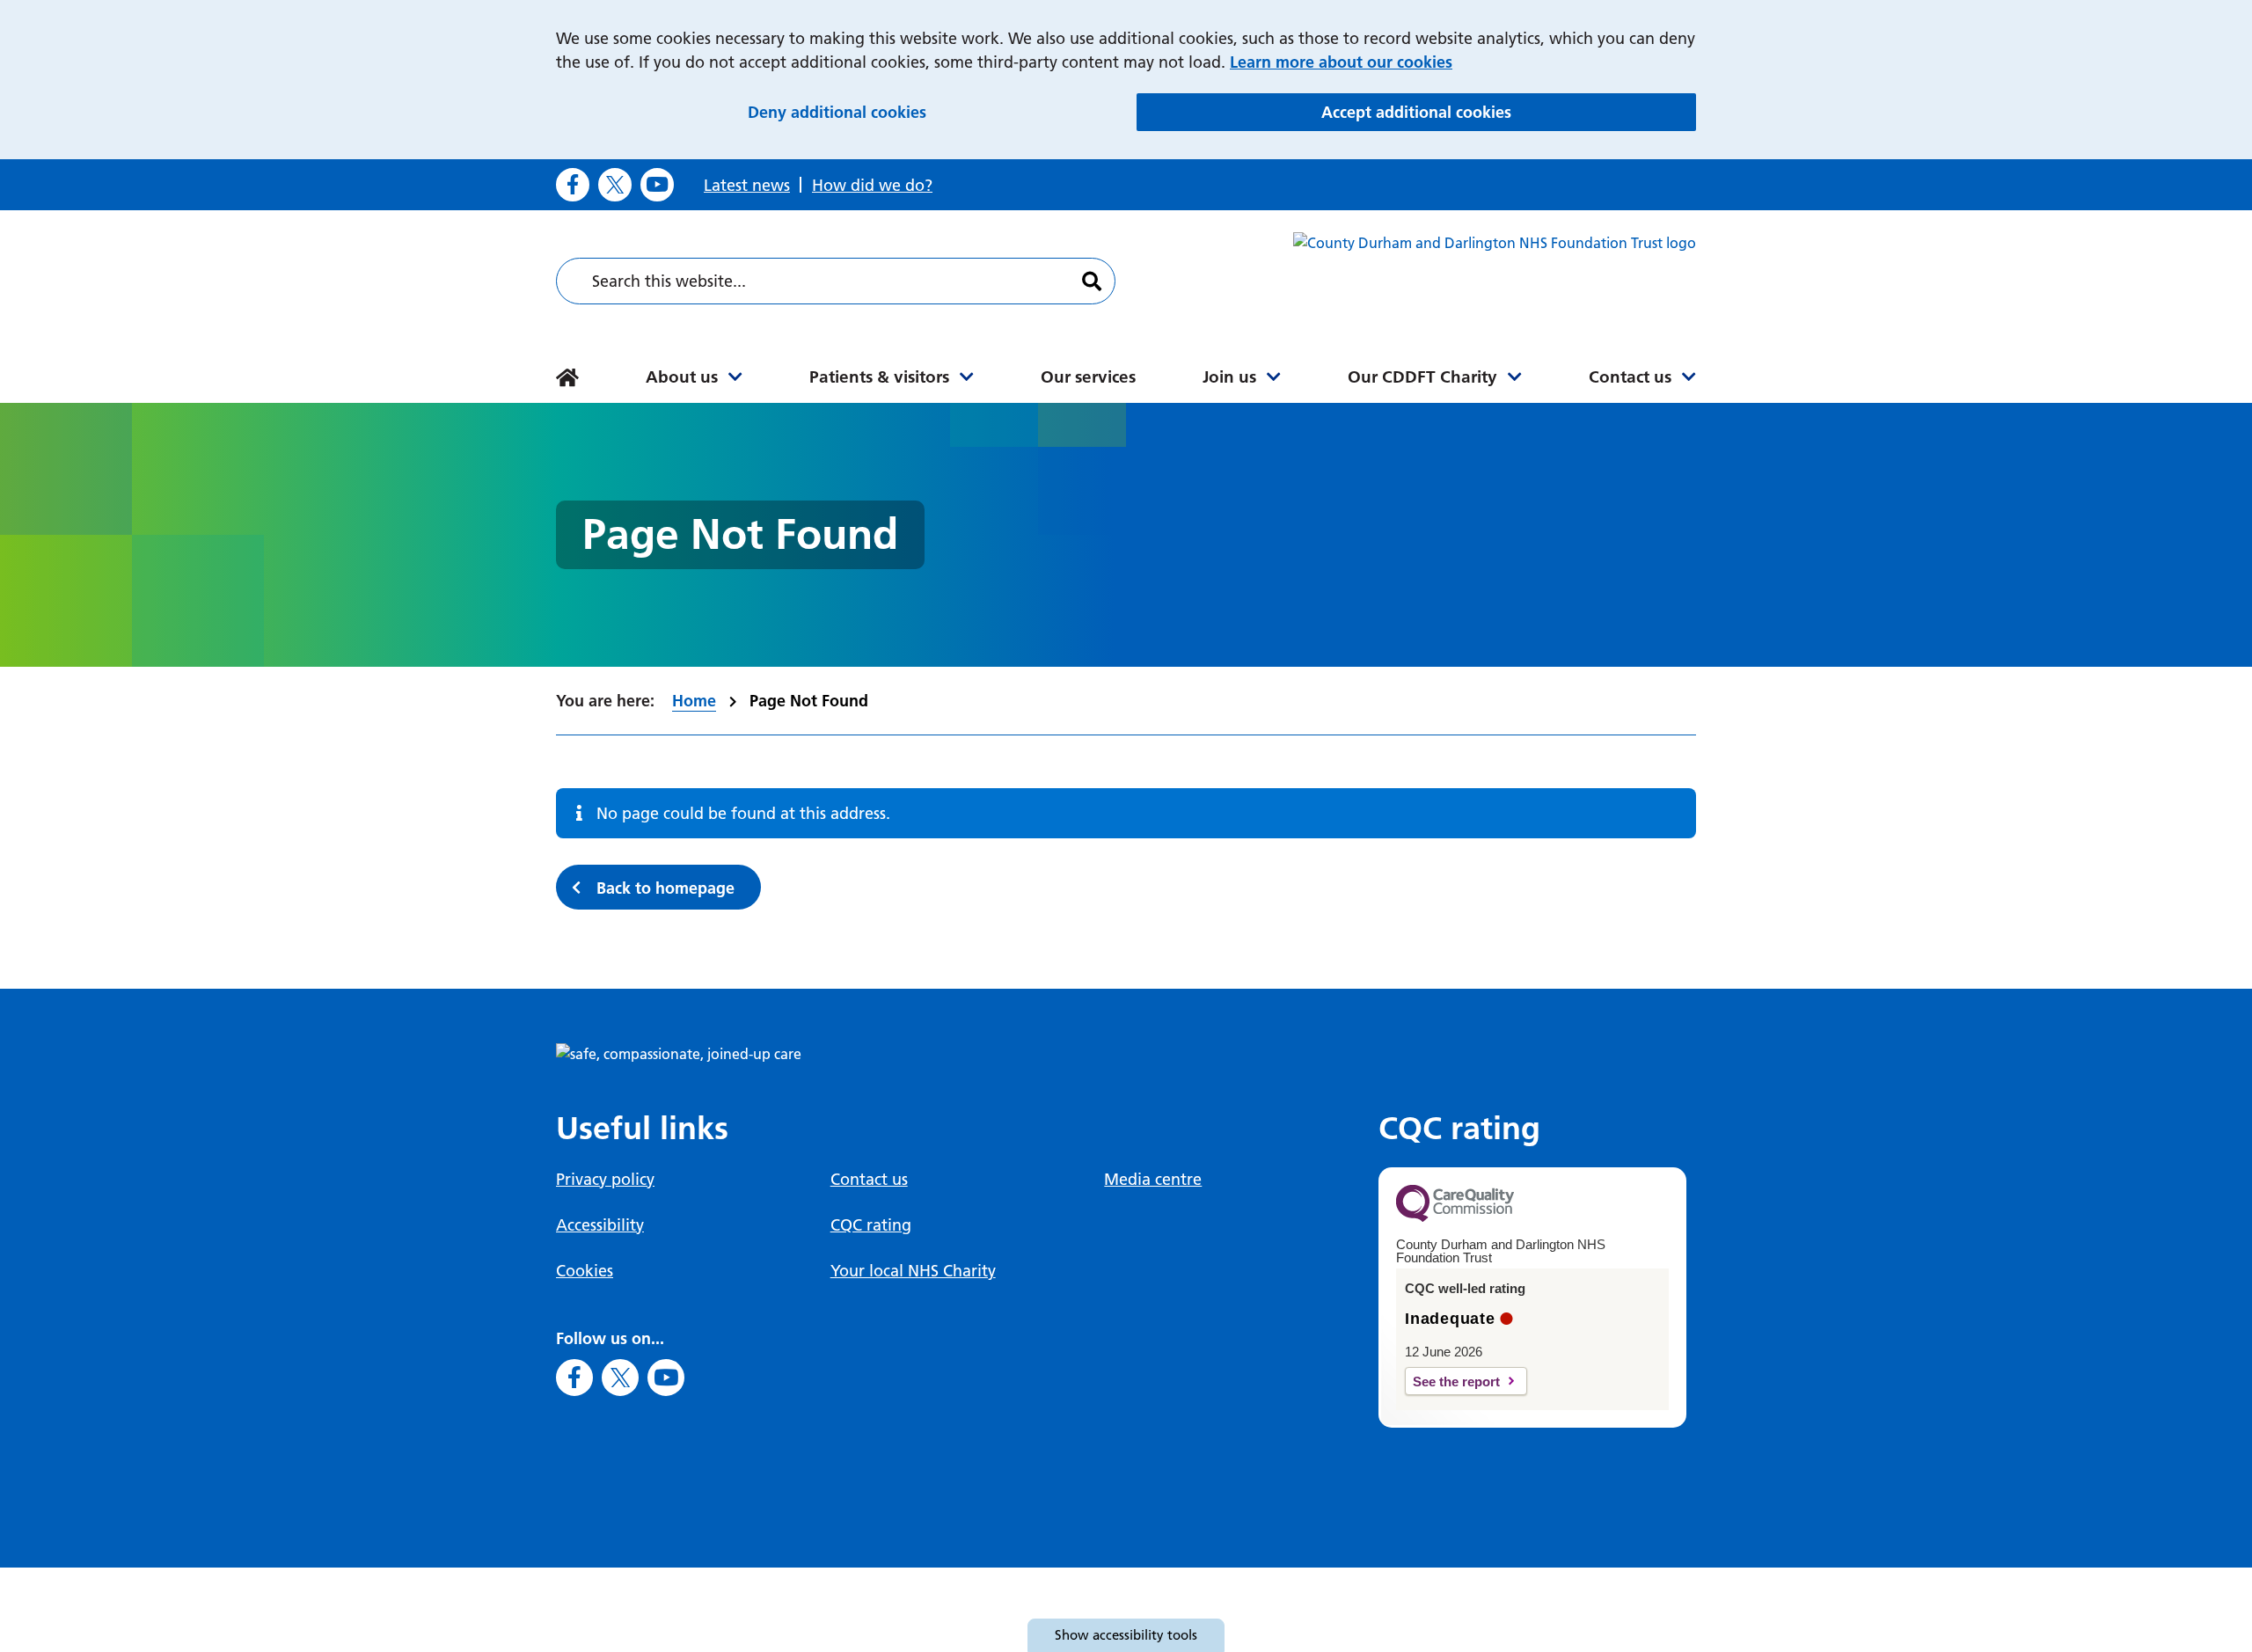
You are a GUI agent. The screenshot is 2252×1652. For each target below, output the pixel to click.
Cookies (585, 1271)
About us (682, 377)
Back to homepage (665, 888)
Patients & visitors (879, 377)
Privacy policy (605, 1179)
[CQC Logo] (1455, 1217)
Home (694, 701)
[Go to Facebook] (573, 185)
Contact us (1630, 377)
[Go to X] (615, 185)
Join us (1229, 377)
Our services (1088, 377)
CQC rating (871, 1225)
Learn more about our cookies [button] (1341, 62)
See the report (1456, 1382)
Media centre (1153, 1179)
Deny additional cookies (933, 112)
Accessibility (600, 1225)
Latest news (747, 185)
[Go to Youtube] (657, 185)
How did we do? (872, 185)
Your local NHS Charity (913, 1271)
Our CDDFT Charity (1422, 377)
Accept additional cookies (1509, 112)
